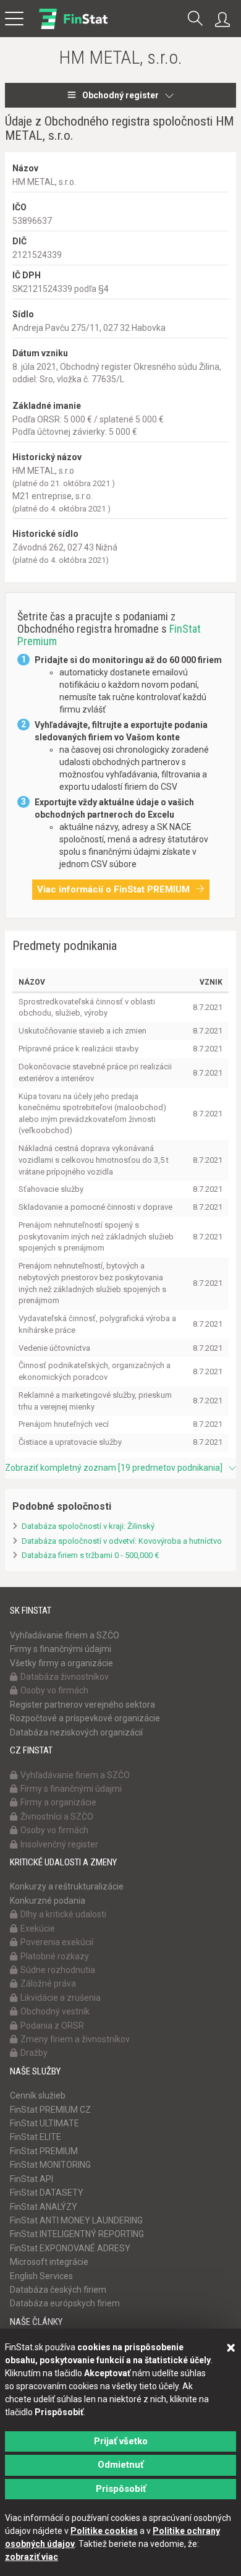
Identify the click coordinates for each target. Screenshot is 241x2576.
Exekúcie (38, 1928)
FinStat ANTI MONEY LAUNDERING (76, 2220)
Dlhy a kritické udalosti (63, 1914)
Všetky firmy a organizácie (61, 1663)
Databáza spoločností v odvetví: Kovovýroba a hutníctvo (122, 1541)
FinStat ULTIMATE (44, 2123)
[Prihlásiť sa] (226, 20)
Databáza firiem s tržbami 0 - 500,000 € (90, 1555)
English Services (41, 2276)
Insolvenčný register (59, 1844)
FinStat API (32, 2179)
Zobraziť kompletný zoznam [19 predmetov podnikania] (114, 1468)
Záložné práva (48, 1983)
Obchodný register (120, 95)
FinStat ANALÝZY (44, 2207)
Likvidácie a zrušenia (61, 1998)
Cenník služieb (38, 2095)
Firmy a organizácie (58, 1802)
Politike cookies (104, 2531)
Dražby (34, 2053)
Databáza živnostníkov (65, 1677)
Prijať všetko (121, 2441)
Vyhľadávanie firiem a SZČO (65, 1635)
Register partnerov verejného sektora (82, 1705)
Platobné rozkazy (55, 1956)
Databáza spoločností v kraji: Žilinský (88, 1526)
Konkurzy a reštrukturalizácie (67, 1886)
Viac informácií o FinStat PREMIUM (113, 889)
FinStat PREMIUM (44, 2151)
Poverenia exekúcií (57, 1942)
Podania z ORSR (52, 2026)
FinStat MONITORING (50, 2165)
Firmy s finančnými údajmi (61, 1649)
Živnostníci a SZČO (57, 1816)
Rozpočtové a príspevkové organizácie (85, 1718)
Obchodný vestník (55, 2011)
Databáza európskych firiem (65, 2303)
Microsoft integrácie (49, 2262)
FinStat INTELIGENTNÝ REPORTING (77, 2234)
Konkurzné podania (48, 1901)
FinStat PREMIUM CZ (50, 2110)
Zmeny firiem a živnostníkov (75, 2039)
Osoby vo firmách (54, 1690)
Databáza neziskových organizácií (76, 1732)
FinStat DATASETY (47, 2193)
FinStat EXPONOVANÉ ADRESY (70, 2248)
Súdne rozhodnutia (58, 1970)
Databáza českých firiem (58, 2290)
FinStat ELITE (36, 2137)
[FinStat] (73, 27)
